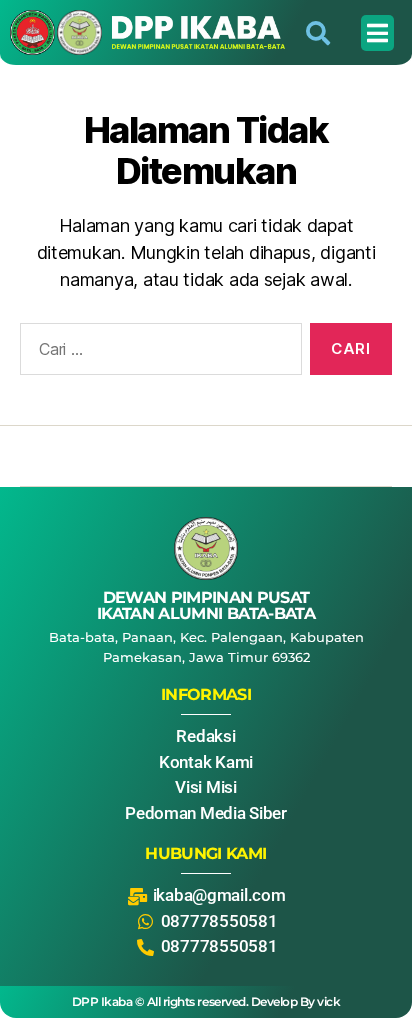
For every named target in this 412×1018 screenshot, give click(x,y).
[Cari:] (157, 353)
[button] (377, 33)
